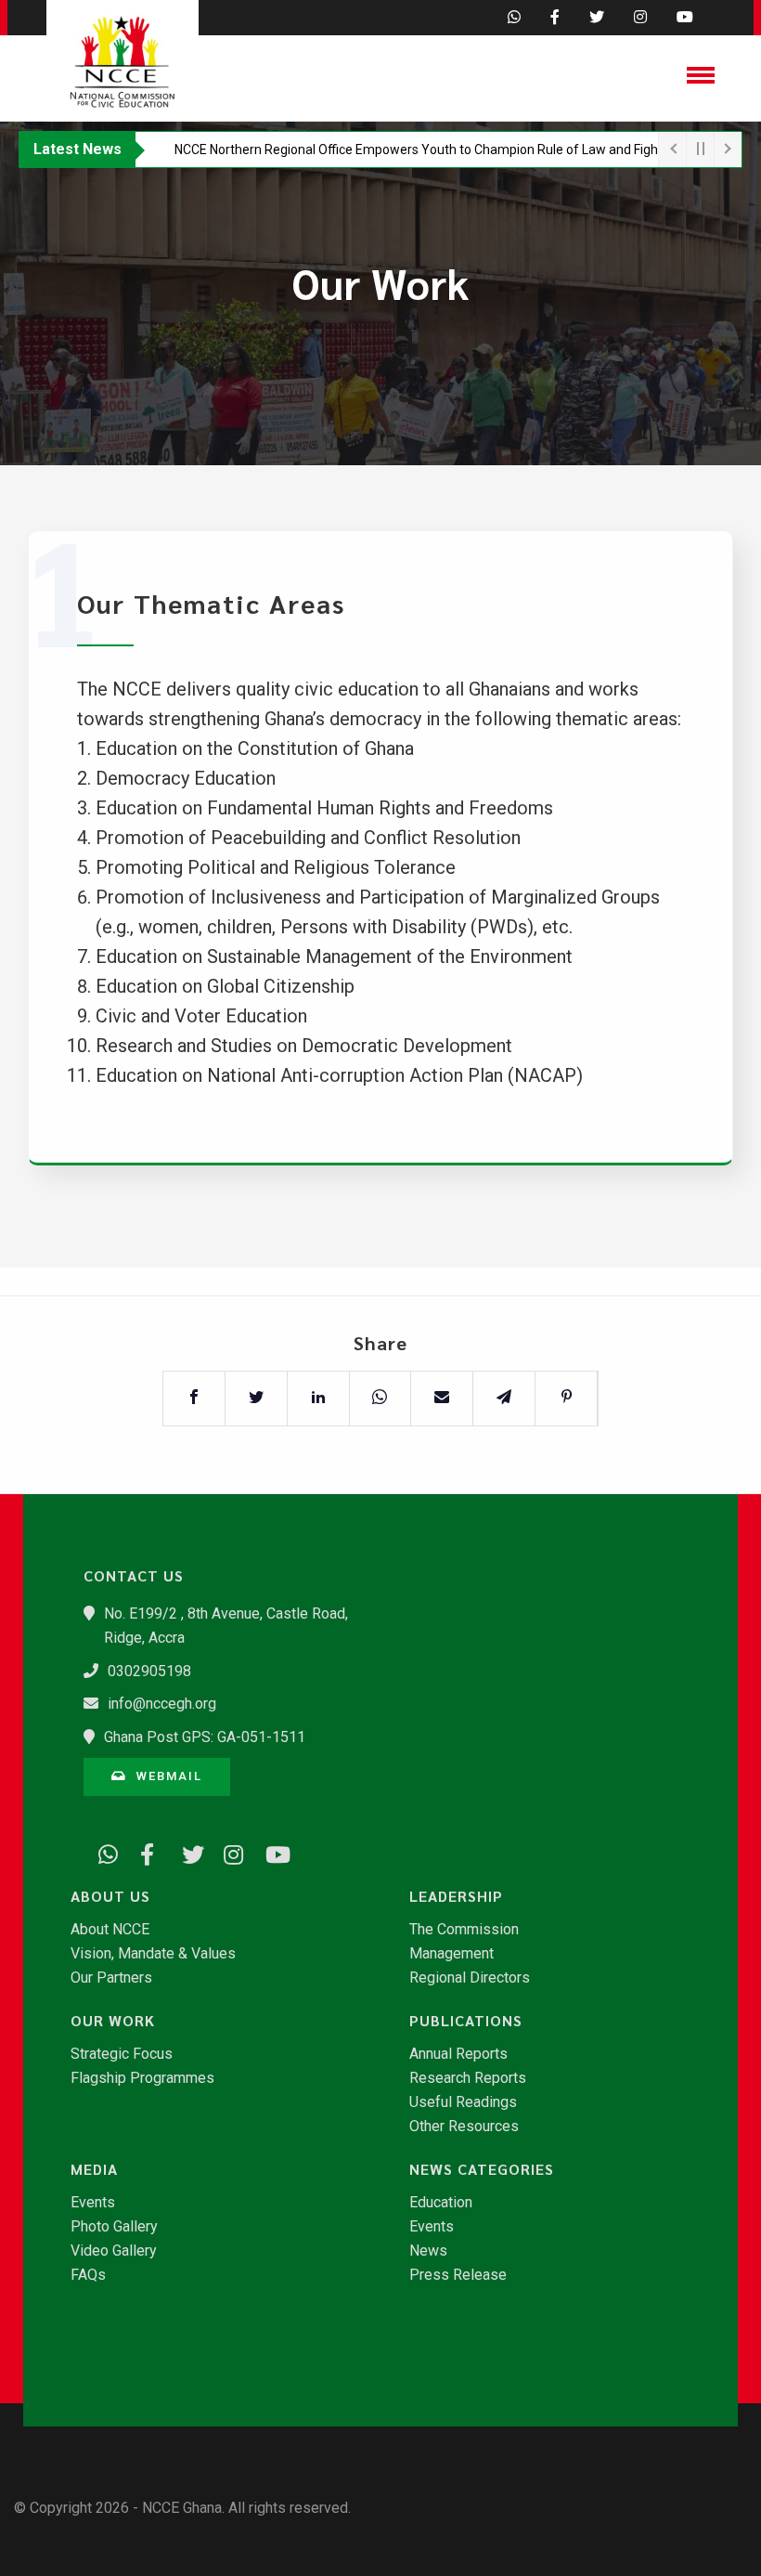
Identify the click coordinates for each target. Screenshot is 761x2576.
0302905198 (149, 1671)
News (428, 2251)
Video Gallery (114, 2251)
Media (94, 2169)
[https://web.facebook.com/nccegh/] (144, 1852)
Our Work (113, 2021)
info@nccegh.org (162, 1704)
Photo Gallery (114, 2227)
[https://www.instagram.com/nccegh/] (227, 1852)
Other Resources (464, 2127)
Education (441, 2203)
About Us (110, 1896)
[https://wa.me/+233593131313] (102, 1852)
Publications (466, 2021)
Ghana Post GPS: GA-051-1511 (205, 1737)
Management (451, 1954)
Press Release (458, 2275)
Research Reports (468, 2078)
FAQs (88, 2275)
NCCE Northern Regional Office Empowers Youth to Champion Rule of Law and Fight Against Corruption (426, 150)
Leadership (456, 1896)
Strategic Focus (122, 2054)
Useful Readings (463, 2102)
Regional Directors (470, 1978)
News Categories (482, 2169)
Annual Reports (458, 2054)
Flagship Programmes (142, 2078)
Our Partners (111, 1978)
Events (93, 2203)
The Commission (464, 1930)
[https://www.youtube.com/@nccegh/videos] (269, 1852)
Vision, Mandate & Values (153, 1954)
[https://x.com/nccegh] (186, 1852)
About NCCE (110, 1930)
